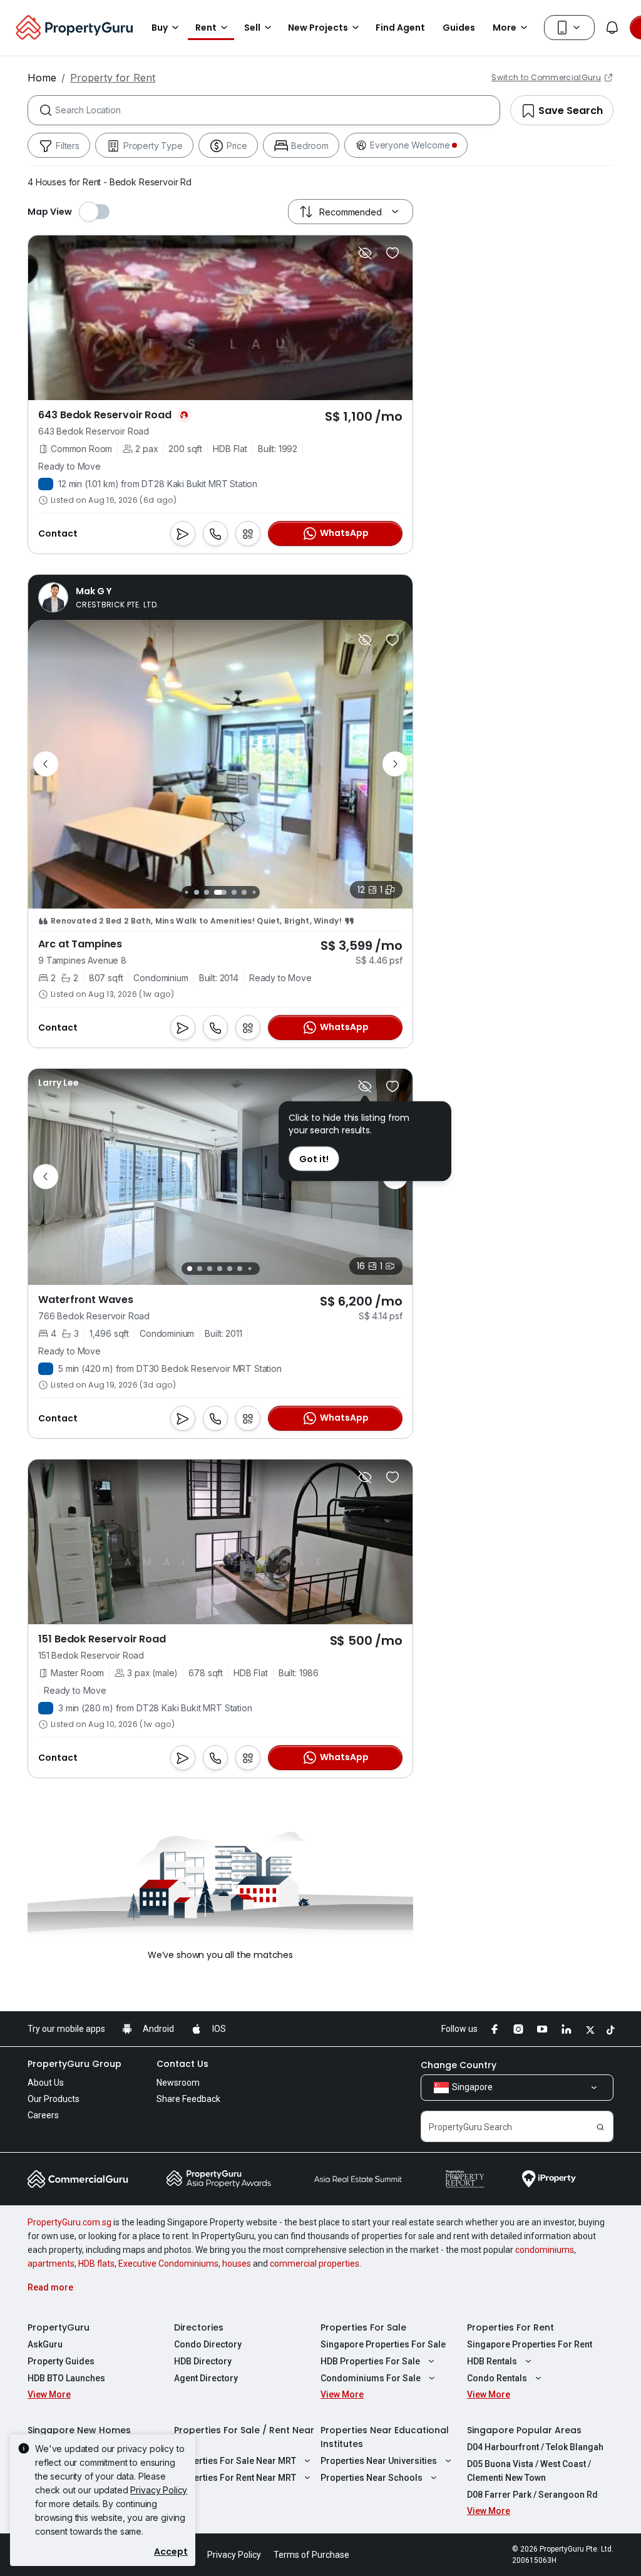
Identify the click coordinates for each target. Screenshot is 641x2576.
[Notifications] (612, 28)
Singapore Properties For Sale (383, 2344)
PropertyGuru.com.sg (69, 2222)
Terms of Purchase (311, 2555)
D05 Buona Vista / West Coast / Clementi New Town (529, 2471)
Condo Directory (208, 2344)
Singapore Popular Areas (524, 2430)
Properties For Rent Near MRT (235, 2478)
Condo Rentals (497, 2378)
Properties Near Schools (372, 2478)
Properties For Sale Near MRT (235, 2461)
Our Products (54, 2099)
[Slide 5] (234, 892)
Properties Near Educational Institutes (385, 2437)
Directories (199, 2327)
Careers (43, 2115)
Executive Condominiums (168, 2264)
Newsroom (178, 2083)
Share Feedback (188, 2099)
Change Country (459, 2065)
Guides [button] (459, 28)
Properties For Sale (363, 2327)
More (505, 28)
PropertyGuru (59, 2327)
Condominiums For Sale (371, 2378)
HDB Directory (203, 2361)
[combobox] (277, 110)
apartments (51, 2264)
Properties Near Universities (379, 2461)
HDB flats (96, 2264)
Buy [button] (160, 28)
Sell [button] (252, 28)
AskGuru (45, 2344)
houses (237, 2264)
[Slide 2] (197, 892)
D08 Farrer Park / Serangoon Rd (532, 2495)
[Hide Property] (365, 253)
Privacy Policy (159, 2490)
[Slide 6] (244, 892)
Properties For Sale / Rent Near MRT (244, 2437)
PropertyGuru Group (74, 2064)
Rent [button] (206, 28)
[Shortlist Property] (392, 253)
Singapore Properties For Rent (530, 2344)
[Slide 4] (220, 892)
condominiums (545, 2250)
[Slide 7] (254, 892)
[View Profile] (98, 597)
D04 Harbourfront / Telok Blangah (535, 2447)
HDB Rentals (492, 2361)
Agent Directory (206, 2378)
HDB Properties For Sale (370, 2361)
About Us (46, 2083)
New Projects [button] (318, 28)
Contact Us (182, 2064)
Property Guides (61, 2361)
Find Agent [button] (400, 28)
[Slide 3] (207, 892)
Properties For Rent (510, 2327)
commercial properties (315, 2264)
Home (42, 78)
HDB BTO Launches (66, 2378)
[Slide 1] (186, 892)
